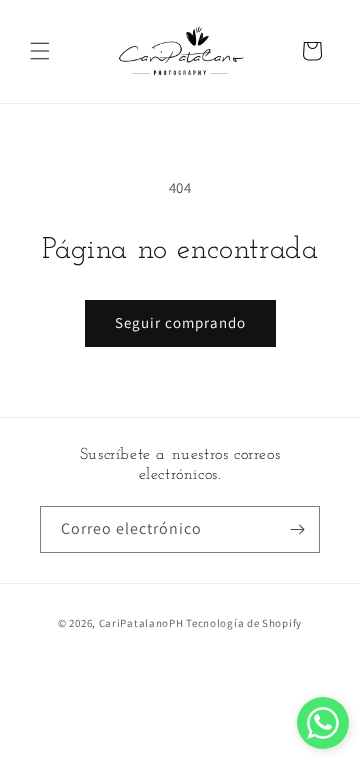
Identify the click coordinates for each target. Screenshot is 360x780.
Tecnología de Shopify (244, 623)
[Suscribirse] (297, 529)
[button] (40, 51)
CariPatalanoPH (141, 623)
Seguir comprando (180, 322)
